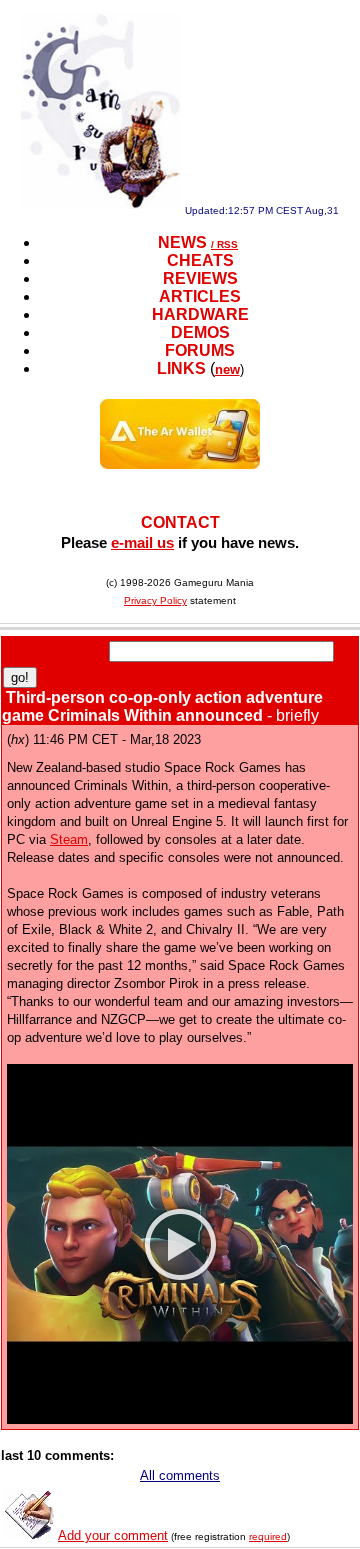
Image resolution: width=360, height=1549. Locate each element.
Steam (69, 839)
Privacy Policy (155, 600)
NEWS (182, 242)
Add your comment (113, 1535)
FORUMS (200, 350)
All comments (180, 1475)
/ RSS (224, 244)
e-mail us (142, 542)
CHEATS (200, 260)
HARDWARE (200, 314)
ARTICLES (200, 296)
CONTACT (180, 522)
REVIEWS (200, 278)
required (268, 1536)
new (227, 369)
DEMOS (200, 332)
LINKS (181, 368)
